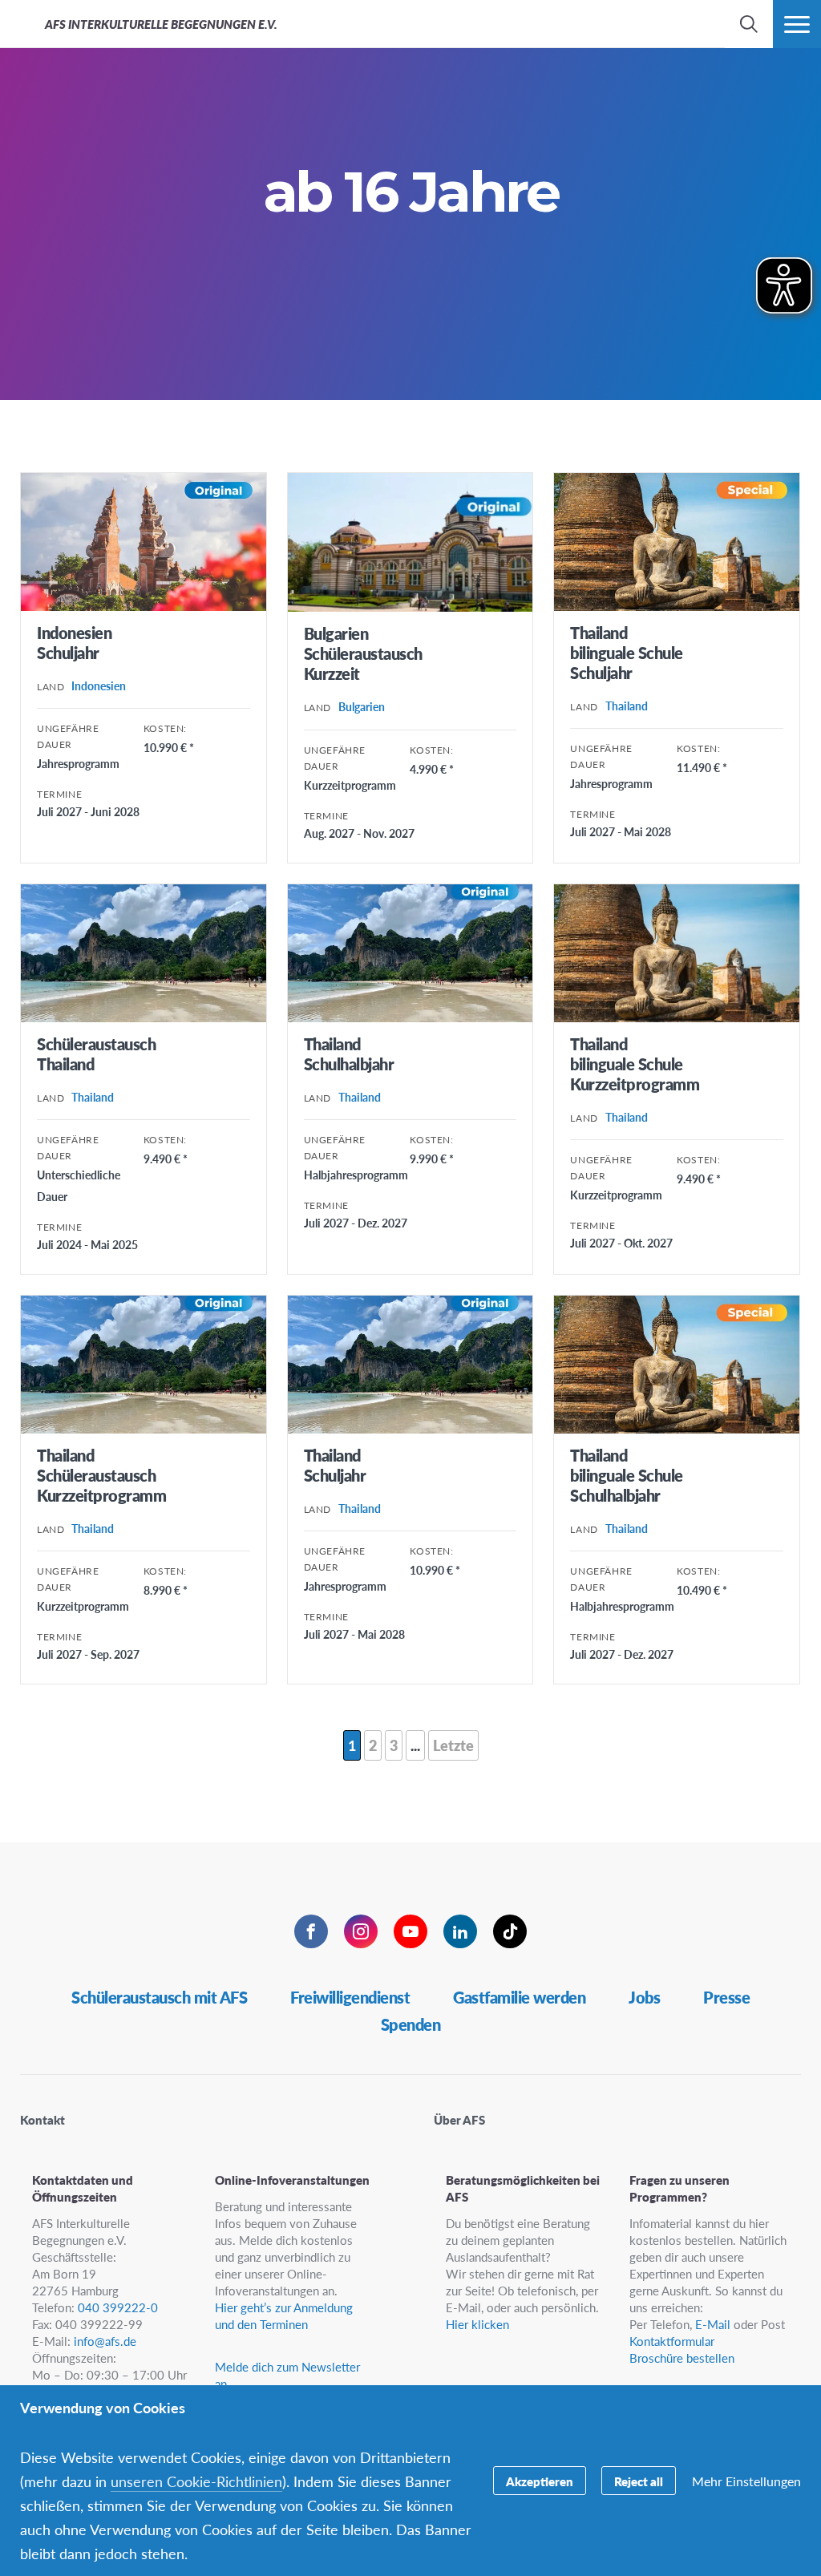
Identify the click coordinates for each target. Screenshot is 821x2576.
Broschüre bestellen (682, 2358)
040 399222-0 (118, 2307)
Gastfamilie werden (519, 1997)
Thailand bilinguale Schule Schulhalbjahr (627, 1475)
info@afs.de (105, 2341)
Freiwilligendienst (350, 1997)
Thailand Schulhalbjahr (349, 1054)
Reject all (639, 2481)
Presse (726, 1997)
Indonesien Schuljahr (74, 643)
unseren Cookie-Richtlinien (196, 2481)
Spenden (411, 2024)
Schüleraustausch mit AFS (159, 1997)
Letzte (453, 1745)
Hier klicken (477, 2324)
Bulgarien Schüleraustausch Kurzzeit (363, 653)
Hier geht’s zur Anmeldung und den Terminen (284, 2315)
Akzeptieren (540, 2481)
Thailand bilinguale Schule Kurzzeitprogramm (635, 1064)
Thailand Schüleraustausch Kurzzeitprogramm (101, 1475)
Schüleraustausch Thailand (96, 1054)
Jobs (644, 1997)
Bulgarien (362, 706)
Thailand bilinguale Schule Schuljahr (627, 653)
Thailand (627, 706)
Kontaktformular (672, 2341)
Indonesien (99, 685)
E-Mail (713, 2324)
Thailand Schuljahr (335, 1465)
